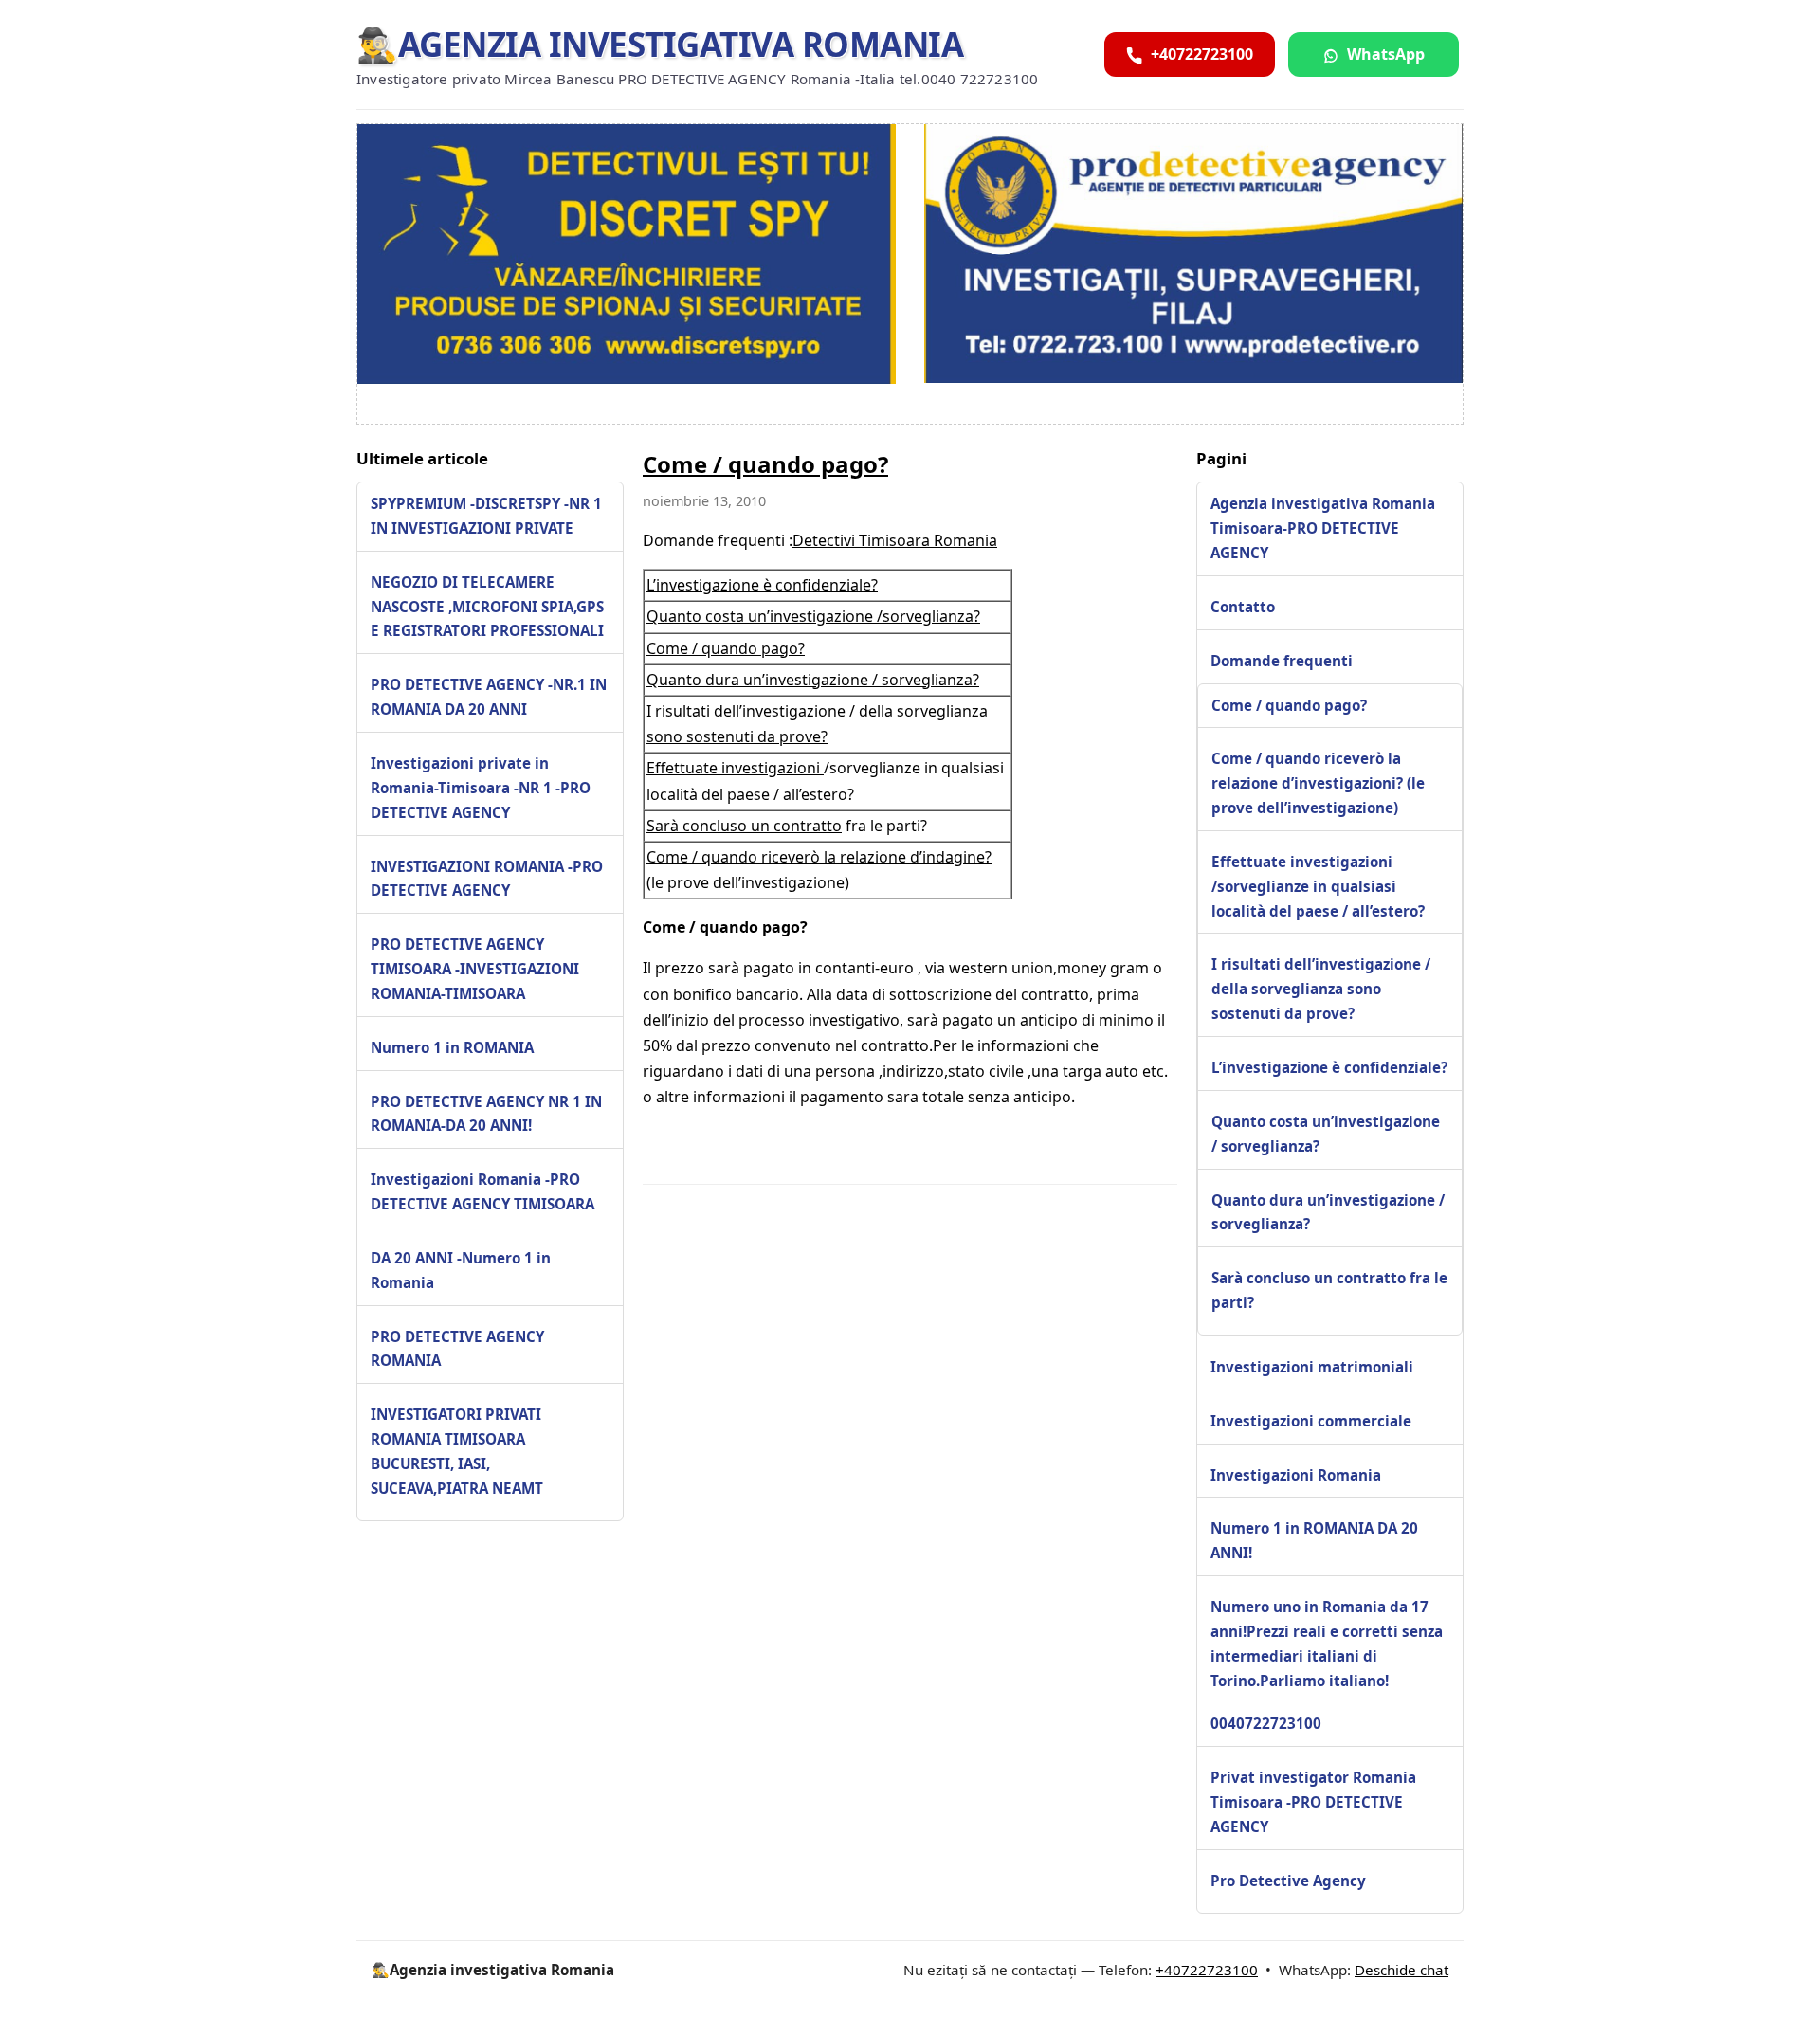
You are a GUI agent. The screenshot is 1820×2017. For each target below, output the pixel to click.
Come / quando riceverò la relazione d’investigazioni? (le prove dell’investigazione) (1318, 783)
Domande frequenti (1282, 661)
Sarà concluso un (710, 826)
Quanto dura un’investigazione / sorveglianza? (813, 680)
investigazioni (773, 768)
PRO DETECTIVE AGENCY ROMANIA (457, 1349)
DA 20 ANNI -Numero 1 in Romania (461, 1270)
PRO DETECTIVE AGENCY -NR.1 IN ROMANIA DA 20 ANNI (489, 698)
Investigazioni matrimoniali (1312, 1367)
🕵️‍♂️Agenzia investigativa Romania (660, 44)
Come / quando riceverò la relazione (778, 857)
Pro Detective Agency (1288, 1881)
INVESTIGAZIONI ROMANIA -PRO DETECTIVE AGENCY (487, 879)
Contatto (1243, 607)
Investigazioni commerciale (1311, 1421)
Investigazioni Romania (1296, 1475)
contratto (808, 826)
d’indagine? (951, 857)
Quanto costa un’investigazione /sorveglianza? (813, 616)
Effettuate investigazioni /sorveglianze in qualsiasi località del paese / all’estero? (1318, 886)
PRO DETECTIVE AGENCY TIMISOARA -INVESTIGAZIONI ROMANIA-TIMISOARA (475, 969)
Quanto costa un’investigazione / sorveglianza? (1326, 1134)
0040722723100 (1266, 1723)
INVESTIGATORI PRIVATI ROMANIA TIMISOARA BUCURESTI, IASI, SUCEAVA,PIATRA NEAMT (457, 1452)
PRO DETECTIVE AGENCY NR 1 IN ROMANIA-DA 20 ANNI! (486, 1114)
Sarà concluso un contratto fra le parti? (1329, 1290)
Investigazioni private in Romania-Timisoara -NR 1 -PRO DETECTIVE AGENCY (481, 788)
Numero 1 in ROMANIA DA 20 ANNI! (1314, 1540)
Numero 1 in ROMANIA (452, 1047)
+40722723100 (1207, 1970)
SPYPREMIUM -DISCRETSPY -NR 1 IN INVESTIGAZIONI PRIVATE (486, 516)
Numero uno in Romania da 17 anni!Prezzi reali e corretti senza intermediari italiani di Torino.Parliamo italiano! (1327, 1644)
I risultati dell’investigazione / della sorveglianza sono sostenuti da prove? (1321, 989)
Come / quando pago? (765, 464)
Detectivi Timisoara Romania (895, 540)
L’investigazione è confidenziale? (762, 585)
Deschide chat (1401, 1970)
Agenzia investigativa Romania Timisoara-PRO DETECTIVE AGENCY (1323, 528)
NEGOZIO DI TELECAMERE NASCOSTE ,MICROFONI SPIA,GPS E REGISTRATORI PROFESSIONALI (487, 607)
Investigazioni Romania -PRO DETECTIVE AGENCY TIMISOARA (482, 1192)
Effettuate (684, 768)
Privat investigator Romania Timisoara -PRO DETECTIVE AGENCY (1313, 1802)
